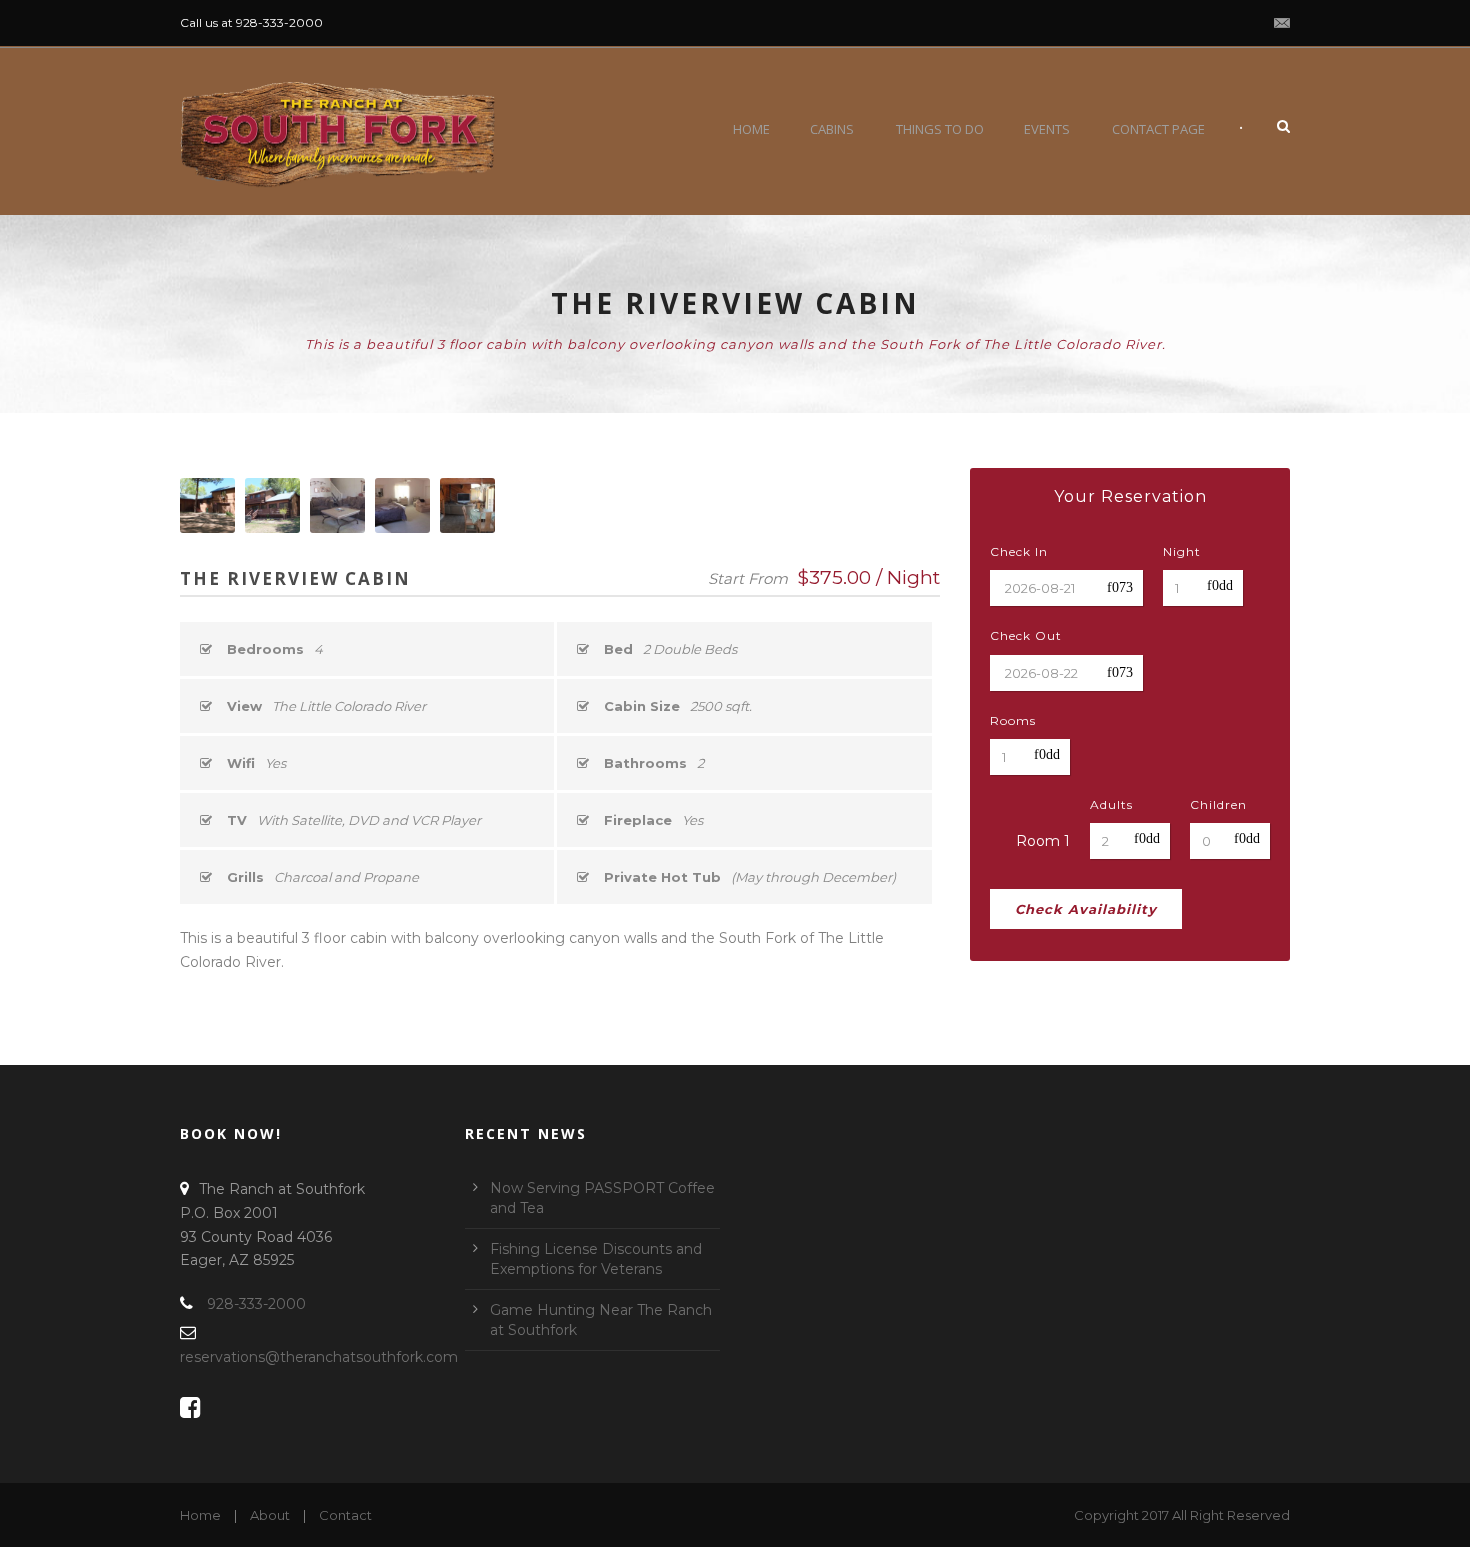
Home (751, 129)
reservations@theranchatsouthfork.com (319, 1357)
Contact (345, 1515)
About (270, 1515)
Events (1047, 129)
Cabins (832, 129)
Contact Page (1158, 129)
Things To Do (940, 129)
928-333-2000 (256, 1304)
